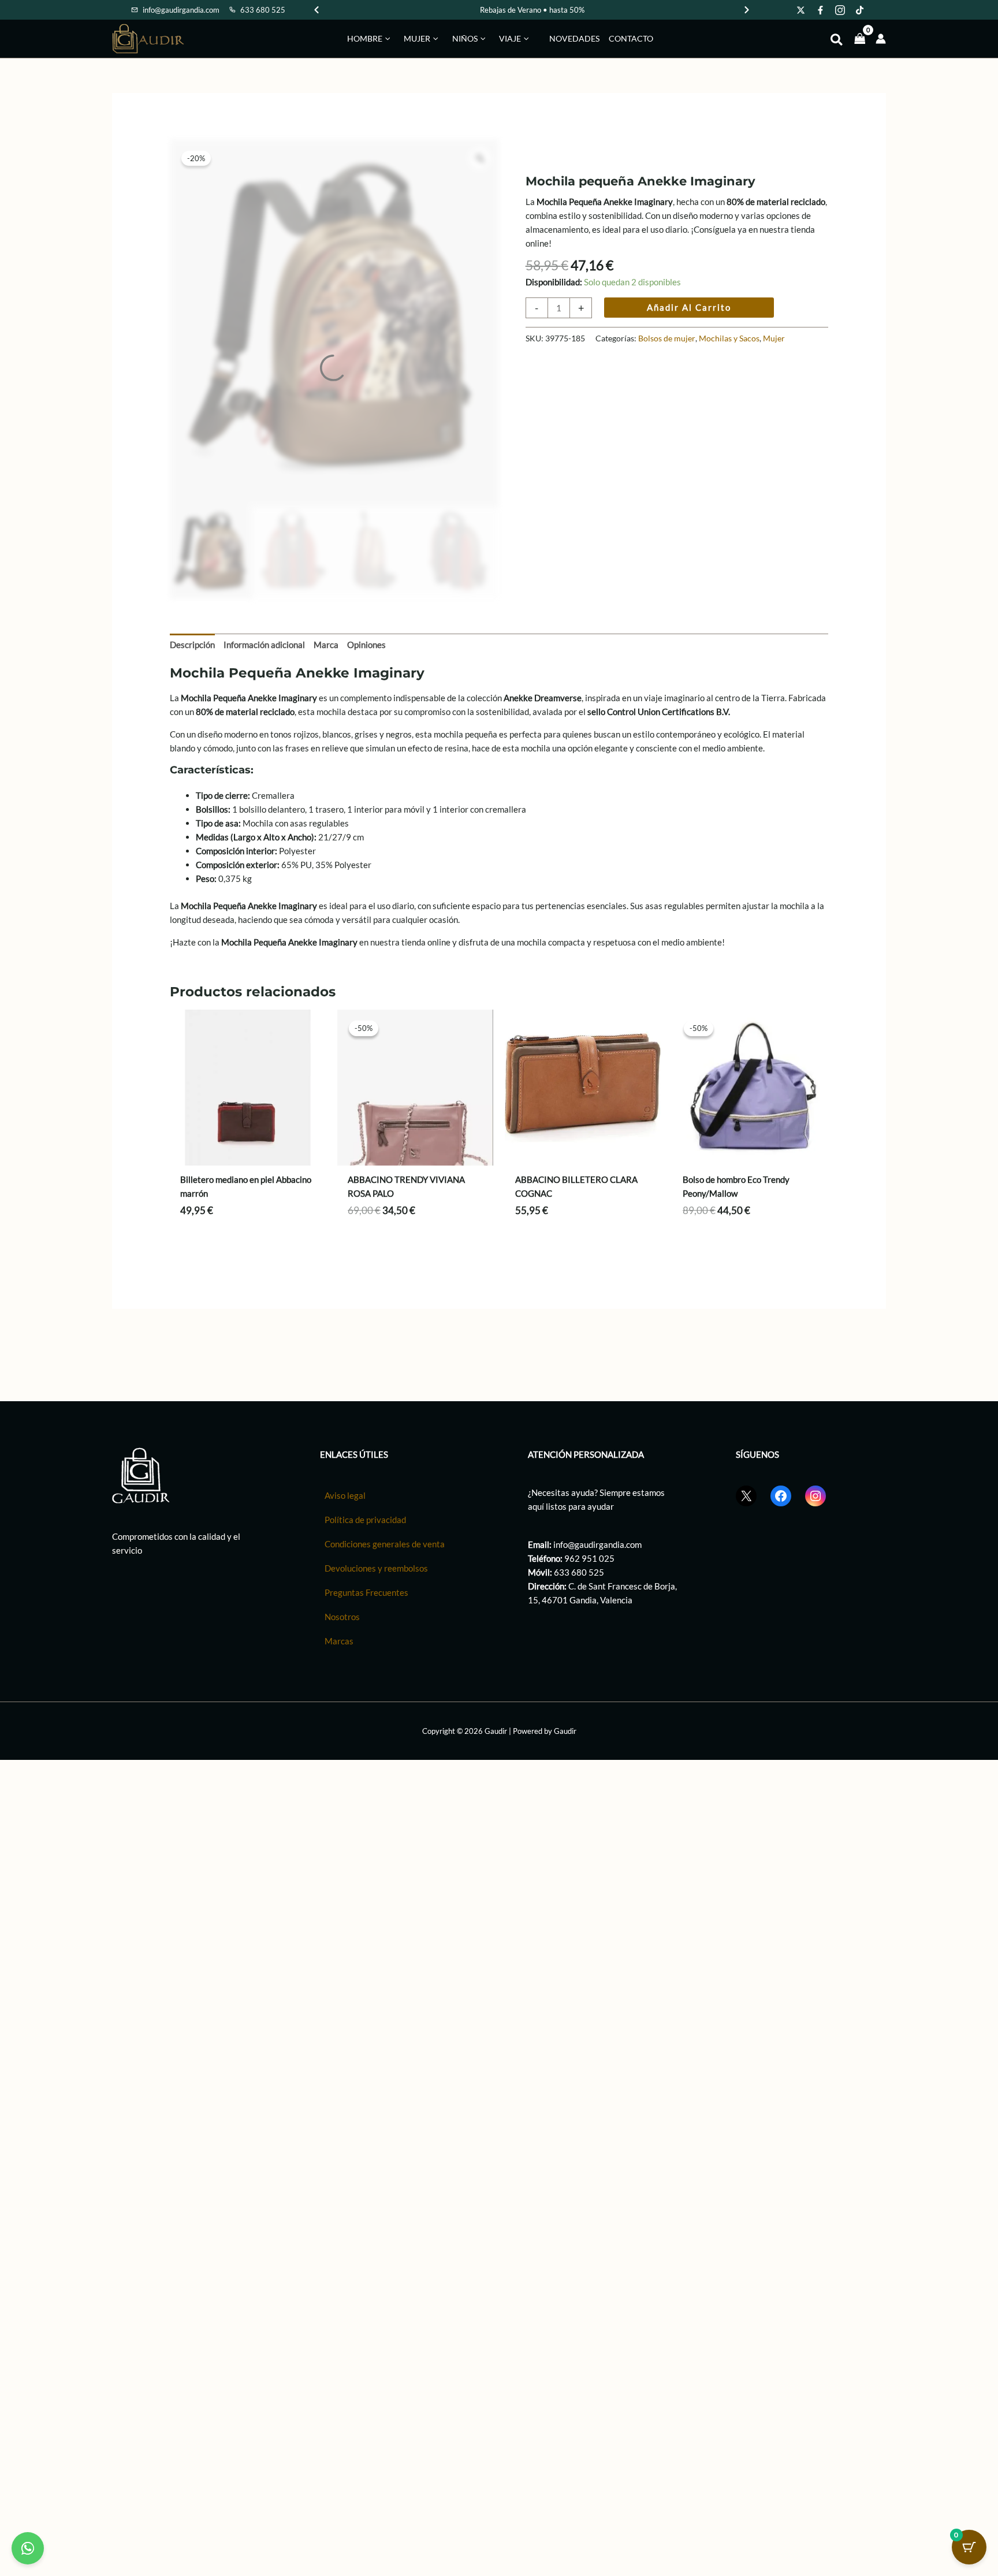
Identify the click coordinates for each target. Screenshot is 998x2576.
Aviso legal (345, 1496)
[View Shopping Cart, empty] (860, 38)
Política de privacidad (365, 1520)
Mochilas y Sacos (729, 338)
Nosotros (342, 1617)
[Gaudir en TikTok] (860, 10)
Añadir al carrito (689, 307)
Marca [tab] (326, 645)
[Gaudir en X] (801, 10)
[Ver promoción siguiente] (747, 10)
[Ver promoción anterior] (316, 10)
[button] (386, 39)
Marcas (339, 1641)
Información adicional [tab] (264, 645)
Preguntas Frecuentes (366, 1593)
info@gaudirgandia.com (597, 1545)
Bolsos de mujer (667, 338)
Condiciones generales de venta (385, 1544)
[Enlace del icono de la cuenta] (881, 39)
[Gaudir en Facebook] (821, 10)
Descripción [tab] (192, 645)
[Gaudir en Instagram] (840, 10)
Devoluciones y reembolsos (376, 1569)
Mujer (774, 338)
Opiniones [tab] (366, 645)
